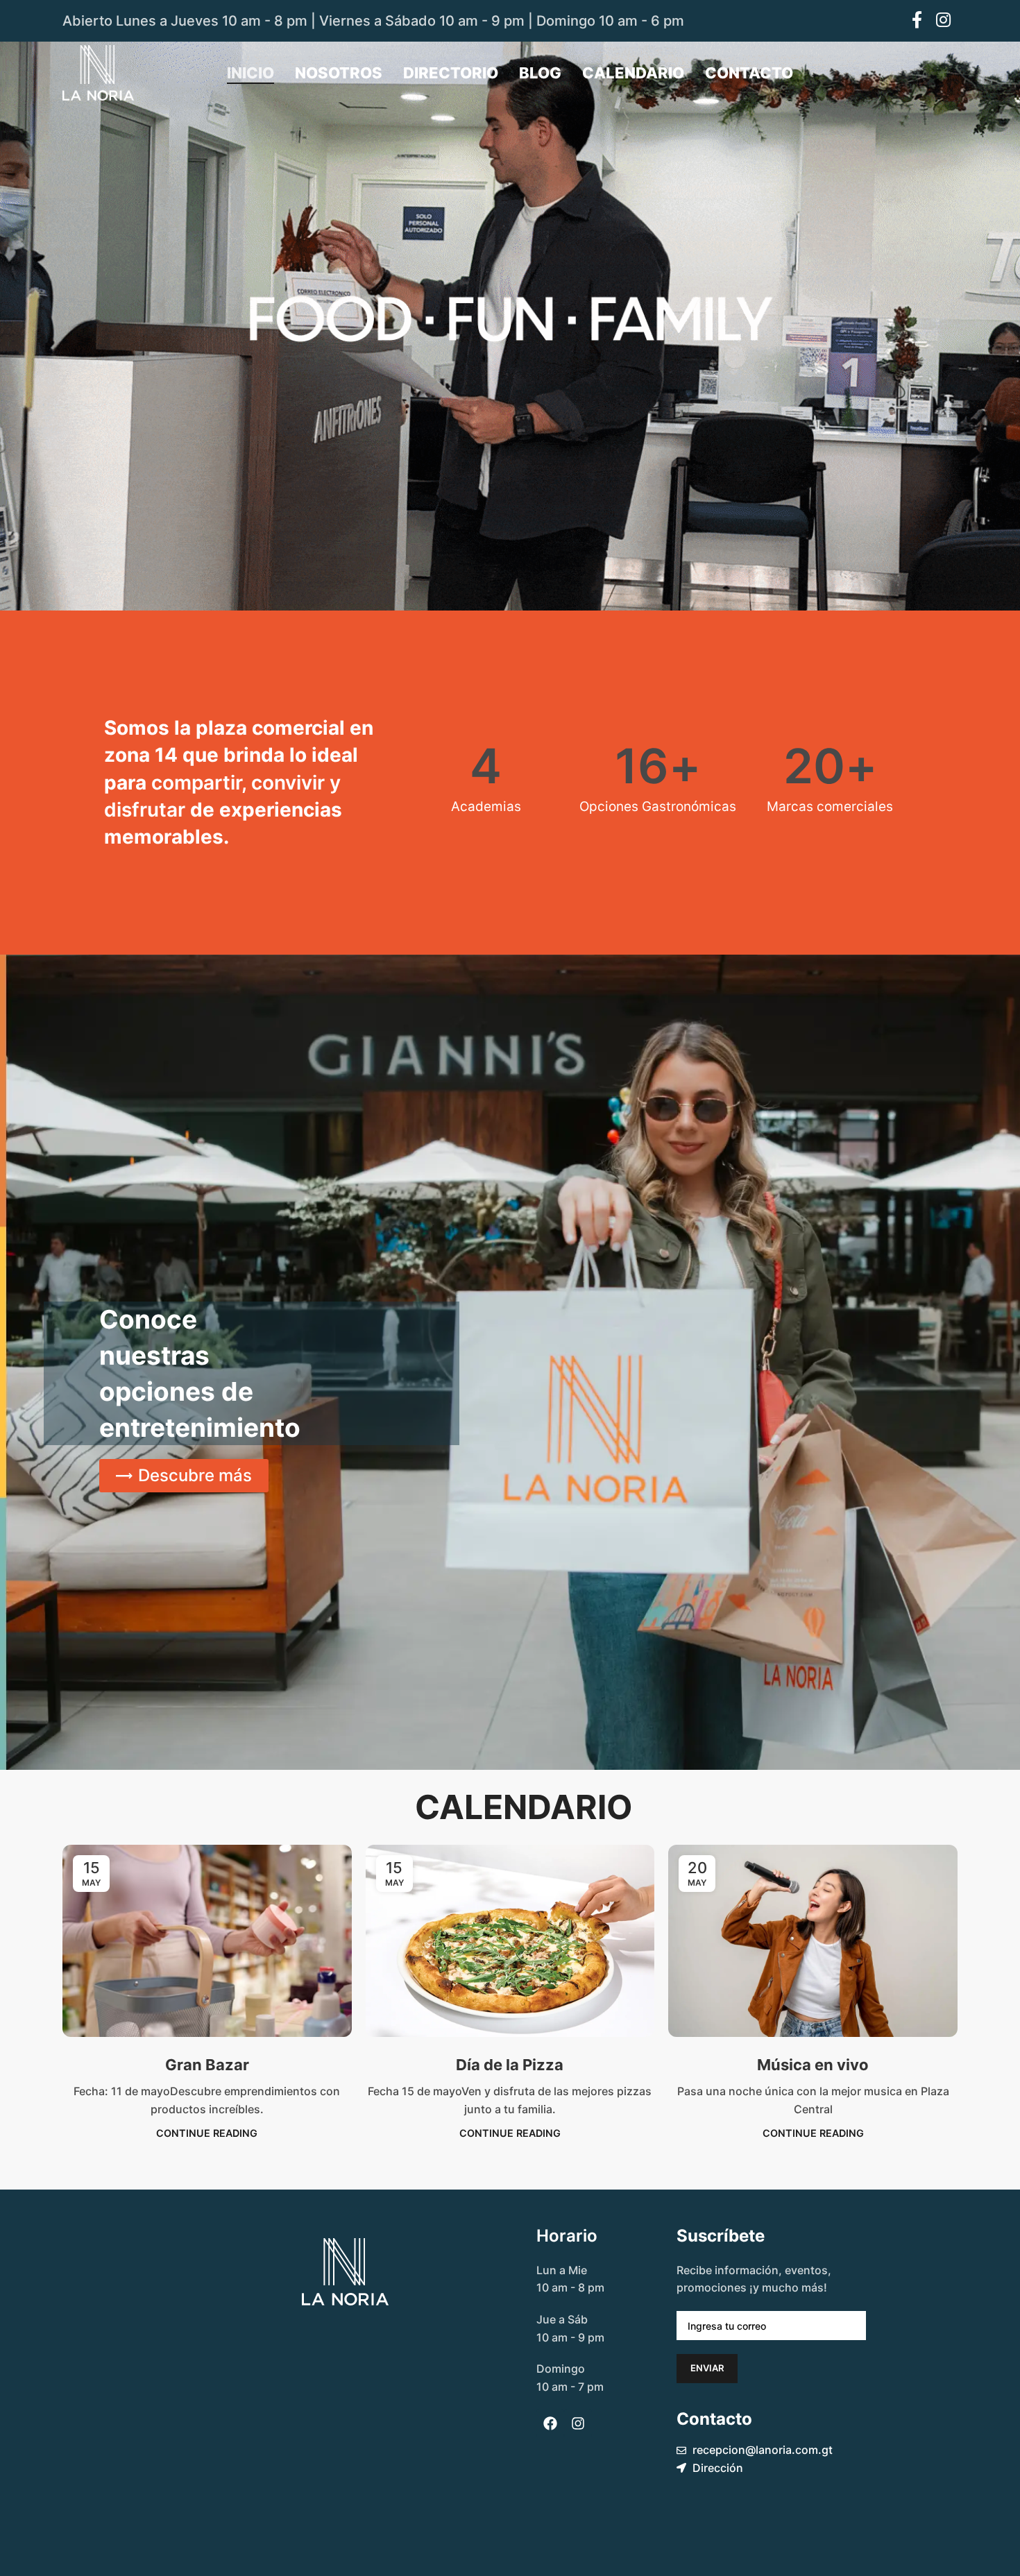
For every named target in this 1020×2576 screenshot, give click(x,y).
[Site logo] (98, 71)
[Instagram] (578, 2423)
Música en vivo (813, 2065)
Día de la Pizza (510, 2065)
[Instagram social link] (943, 21)
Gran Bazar (207, 2065)
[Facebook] (550, 2423)
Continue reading (207, 2133)
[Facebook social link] (917, 21)
